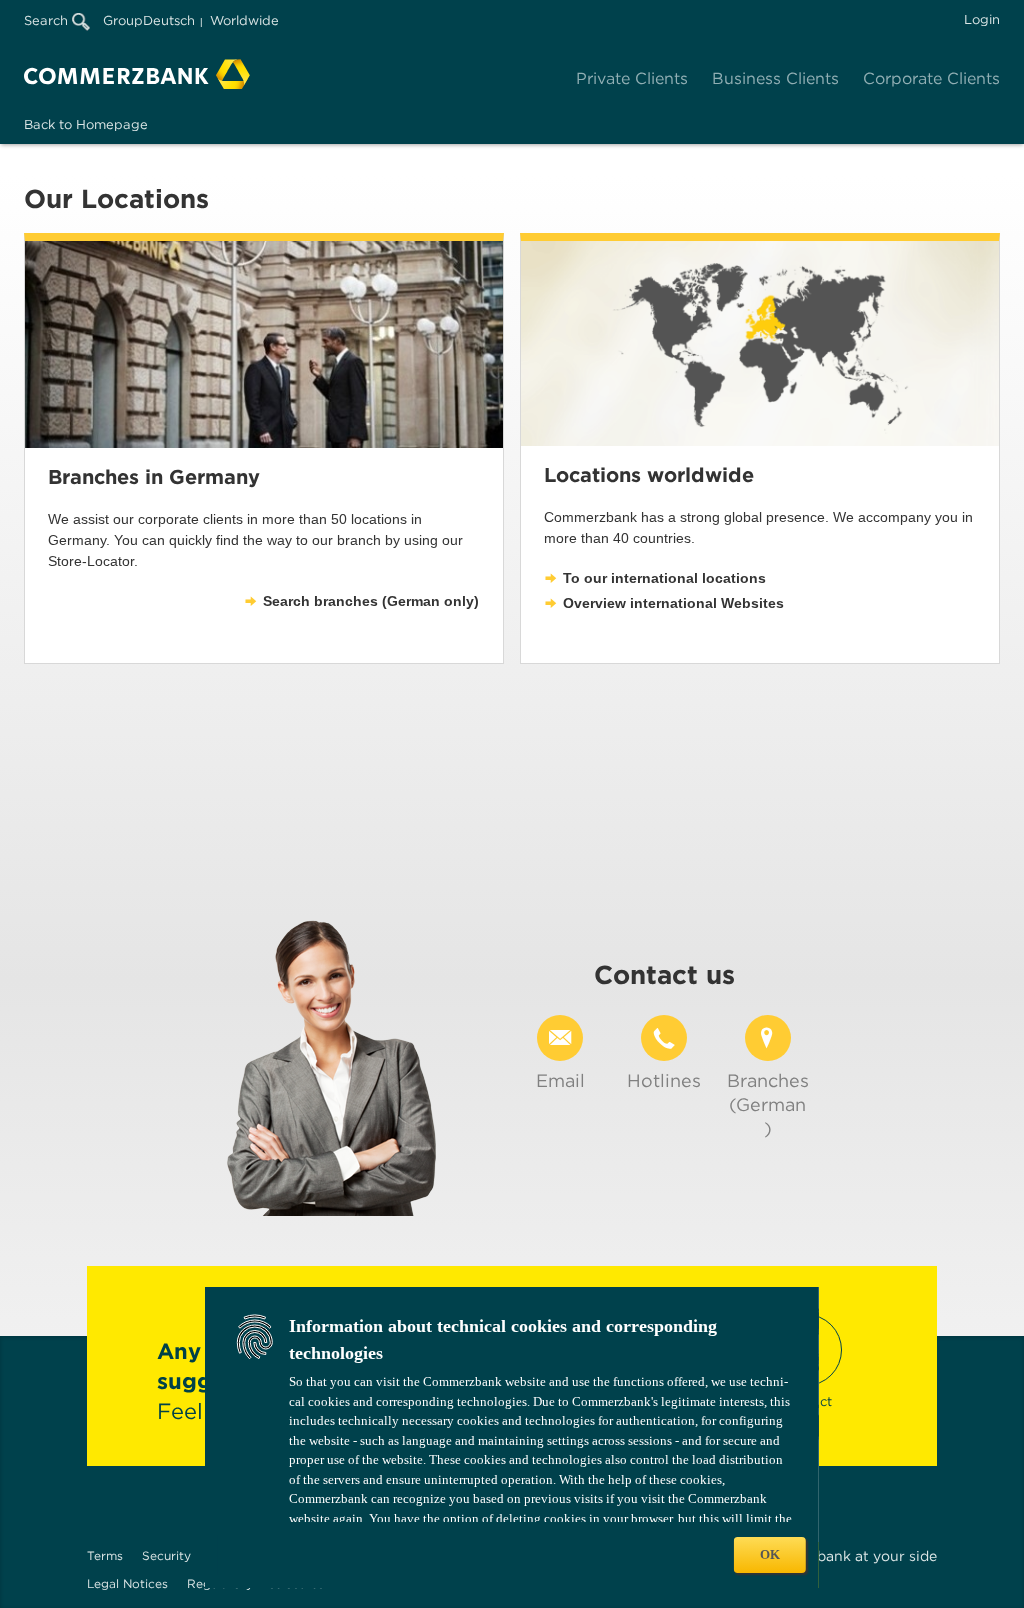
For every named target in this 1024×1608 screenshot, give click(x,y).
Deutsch (169, 20)
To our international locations (664, 578)
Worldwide (244, 20)
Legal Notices (127, 1583)
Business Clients (775, 78)
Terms (105, 1555)
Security (166, 1555)
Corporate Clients (931, 78)
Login (982, 19)
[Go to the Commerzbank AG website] (137, 74)
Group (123, 20)
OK (770, 1554)
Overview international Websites (673, 603)
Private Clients (632, 78)
